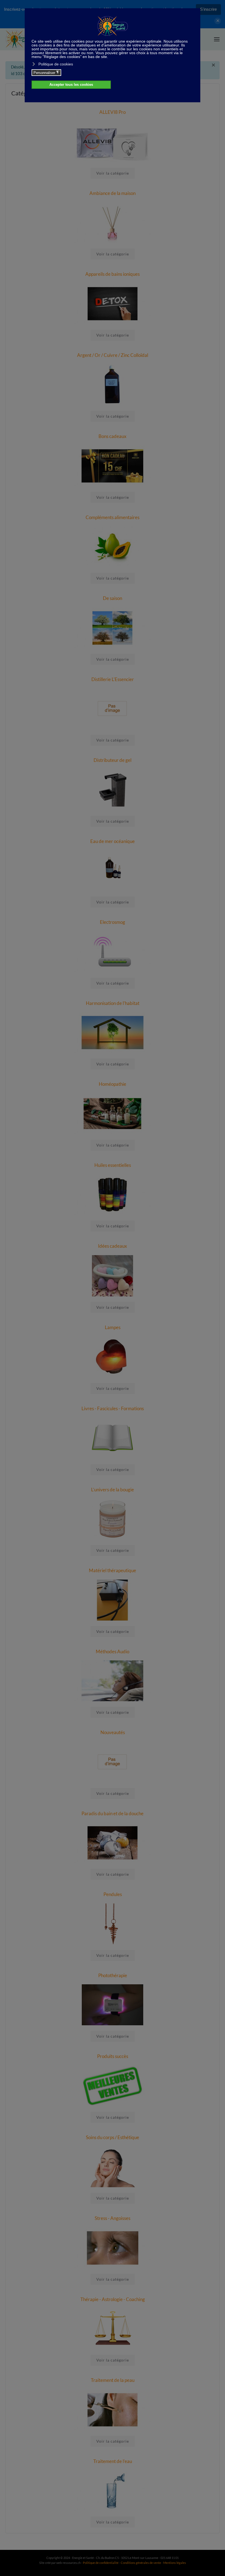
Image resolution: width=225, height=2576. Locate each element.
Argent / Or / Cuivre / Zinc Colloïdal (113, 355)
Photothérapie (113, 1975)
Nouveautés (113, 1732)
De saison (113, 598)
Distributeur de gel (113, 760)
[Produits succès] (113, 2085)
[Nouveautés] (113, 1761)
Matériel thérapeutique (113, 1570)
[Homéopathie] (113, 1113)
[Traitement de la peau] (113, 2409)
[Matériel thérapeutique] (113, 1599)
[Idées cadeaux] (113, 1275)
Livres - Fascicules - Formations (113, 1408)
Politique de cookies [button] (56, 64)
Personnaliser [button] (46, 73)
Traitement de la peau (113, 2380)
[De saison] (113, 627)
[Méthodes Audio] (113, 1680)
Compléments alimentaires (113, 517)
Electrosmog (113, 922)
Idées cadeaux (113, 1246)
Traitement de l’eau (113, 2461)
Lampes (113, 1327)
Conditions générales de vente (141, 2563)
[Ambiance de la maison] (113, 222)
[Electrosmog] (113, 951)
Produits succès (113, 2056)
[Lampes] (113, 1356)
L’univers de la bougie (113, 1490)
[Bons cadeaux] (113, 465)
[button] (217, 39)
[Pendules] (113, 1923)
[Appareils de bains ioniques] (113, 303)
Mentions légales (175, 2563)
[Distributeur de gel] (113, 789)
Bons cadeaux (113, 436)
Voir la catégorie (113, 173)
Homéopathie (113, 1084)
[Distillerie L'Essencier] (113, 708)
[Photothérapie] (113, 2004)
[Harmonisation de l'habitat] (113, 1032)
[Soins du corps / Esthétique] (113, 2166)
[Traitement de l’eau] (113, 2490)
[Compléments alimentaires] (113, 546)
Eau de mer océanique (113, 841)
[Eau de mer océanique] (113, 870)
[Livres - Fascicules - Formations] (113, 1437)
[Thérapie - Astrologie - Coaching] (113, 2328)
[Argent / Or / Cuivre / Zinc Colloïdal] (113, 384)
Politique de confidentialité (101, 2563)
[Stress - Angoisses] (113, 2247)
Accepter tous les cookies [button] (71, 85)
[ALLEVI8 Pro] (113, 141)
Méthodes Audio (113, 1651)
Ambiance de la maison (113, 193)
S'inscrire (208, 9)
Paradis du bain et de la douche (113, 1813)
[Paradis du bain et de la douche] (113, 1842)
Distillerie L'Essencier (113, 679)
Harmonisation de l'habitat (113, 1003)
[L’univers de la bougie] (113, 1518)
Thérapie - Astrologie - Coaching (113, 2299)
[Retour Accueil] (19, 39)
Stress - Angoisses (113, 2218)
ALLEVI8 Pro (113, 112)
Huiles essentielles (113, 1165)
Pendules (113, 1894)
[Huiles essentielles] (113, 1194)
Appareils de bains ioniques (113, 274)
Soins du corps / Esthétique (113, 2137)
